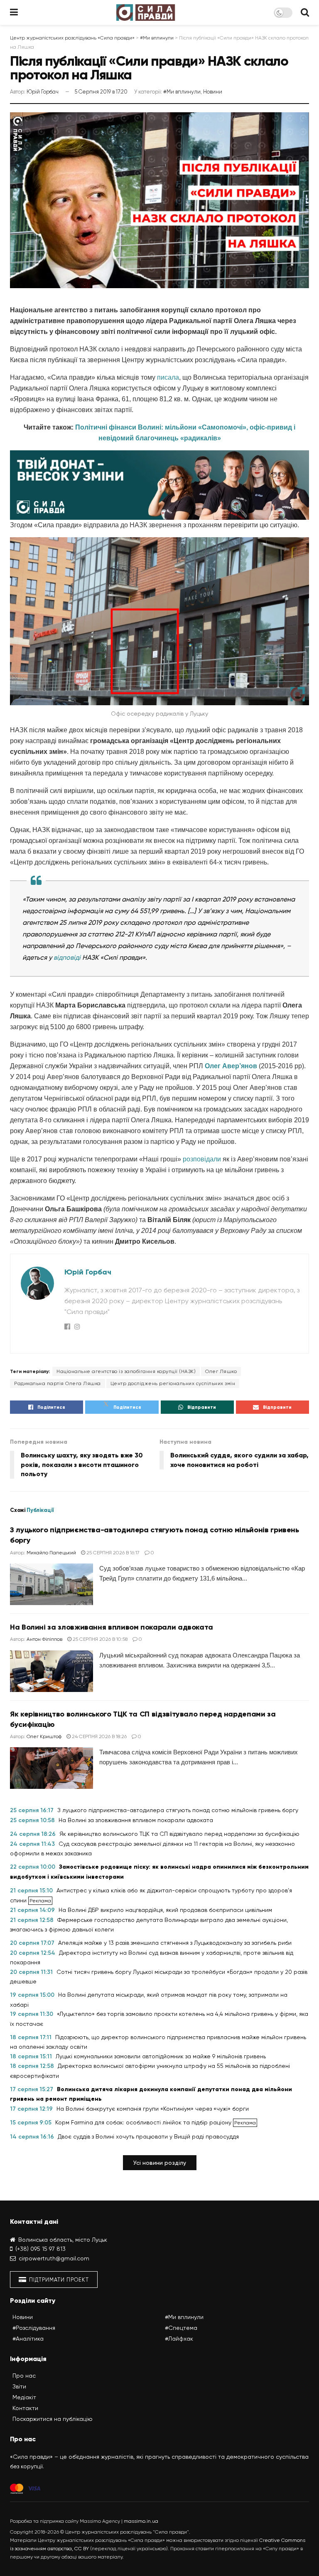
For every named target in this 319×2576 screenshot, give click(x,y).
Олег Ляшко (221, 1371)
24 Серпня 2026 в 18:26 (99, 1736)
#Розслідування (34, 2328)
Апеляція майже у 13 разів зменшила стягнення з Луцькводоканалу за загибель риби (175, 1943)
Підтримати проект (58, 2280)
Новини (213, 92)
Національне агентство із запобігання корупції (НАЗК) (126, 1371)
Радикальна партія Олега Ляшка (58, 1383)
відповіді (67, 957)
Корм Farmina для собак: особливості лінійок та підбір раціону (144, 2122)
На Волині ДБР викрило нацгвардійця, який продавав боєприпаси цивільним (165, 1910)
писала (168, 377)
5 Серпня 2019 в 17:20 (101, 92)
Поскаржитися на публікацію (53, 2419)
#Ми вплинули (182, 92)
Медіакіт (24, 2397)
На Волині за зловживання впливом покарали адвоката (112, 1627)
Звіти (19, 2386)
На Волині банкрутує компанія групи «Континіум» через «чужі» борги (153, 2109)
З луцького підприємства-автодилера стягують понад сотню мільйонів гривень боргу (178, 1810)
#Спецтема (181, 2328)
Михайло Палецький (51, 1553)
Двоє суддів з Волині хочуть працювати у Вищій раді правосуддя (148, 2136)
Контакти (25, 2408)
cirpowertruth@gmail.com (54, 2258)
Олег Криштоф (44, 1736)
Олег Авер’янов (231, 1066)
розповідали (202, 1159)
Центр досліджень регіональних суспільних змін (173, 1383)
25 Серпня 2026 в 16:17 (112, 1553)
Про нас (24, 2376)
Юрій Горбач (43, 92)
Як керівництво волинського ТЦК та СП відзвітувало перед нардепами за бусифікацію (179, 1834)
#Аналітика (28, 2339)
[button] (160, 2163)
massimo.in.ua (141, 2521)
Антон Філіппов (44, 1639)
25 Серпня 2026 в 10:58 (99, 1639)
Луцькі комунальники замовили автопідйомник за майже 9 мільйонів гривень (161, 2056)
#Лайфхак (179, 2339)
